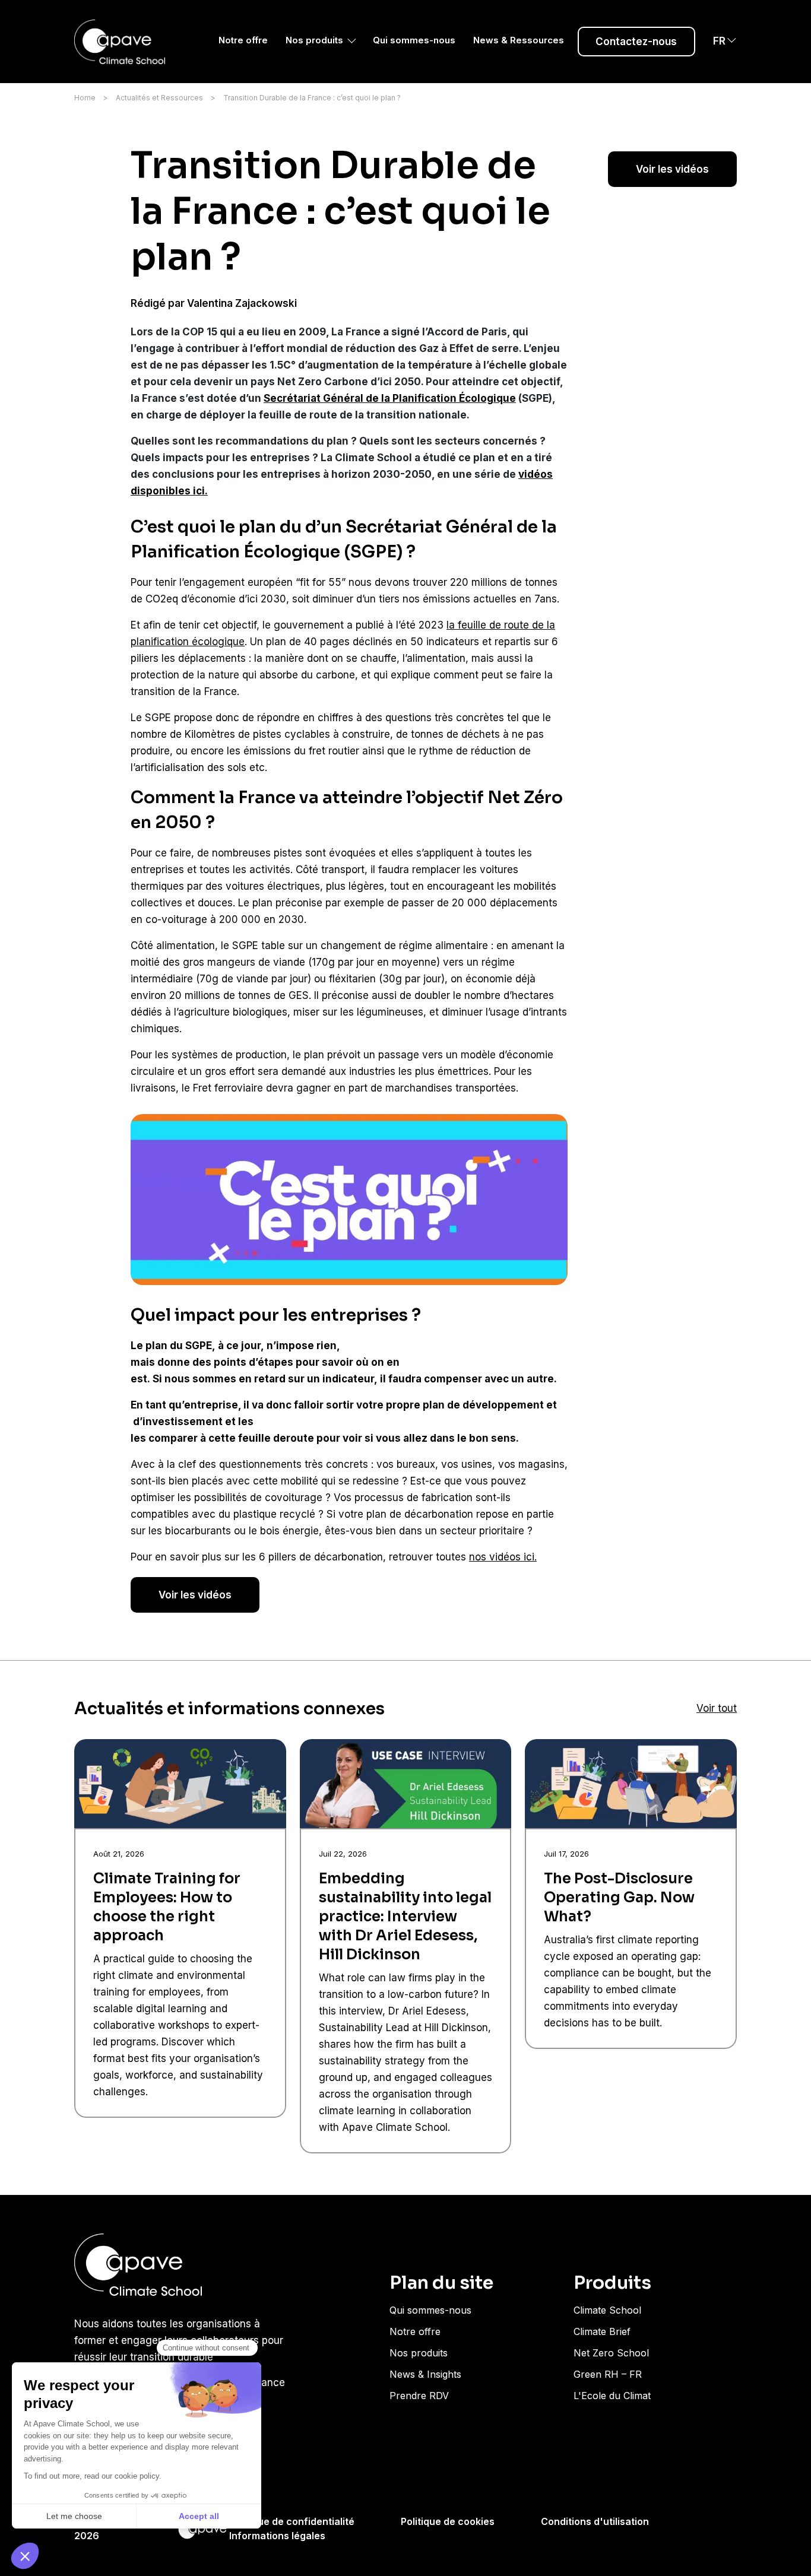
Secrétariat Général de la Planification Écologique (390, 398)
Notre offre (243, 40)
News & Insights (425, 2374)
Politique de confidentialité (292, 2521)
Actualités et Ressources (159, 98)
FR (719, 41)
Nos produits (314, 40)
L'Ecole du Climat (612, 2396)
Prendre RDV (419, 2396)
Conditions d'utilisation (595, 2521)
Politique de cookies (448, 2521)
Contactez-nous (636, 42)
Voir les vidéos (672, 169)
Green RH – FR (608, 2374)
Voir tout (717, 1708)
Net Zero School (611, 2353)
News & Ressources (519, 40)
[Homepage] (123, 42)
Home (85, 98)
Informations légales (277, 2536)
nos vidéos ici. (503, 1557)
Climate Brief (602, 2331)
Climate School (607, 2310)
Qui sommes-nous (414, 40)
